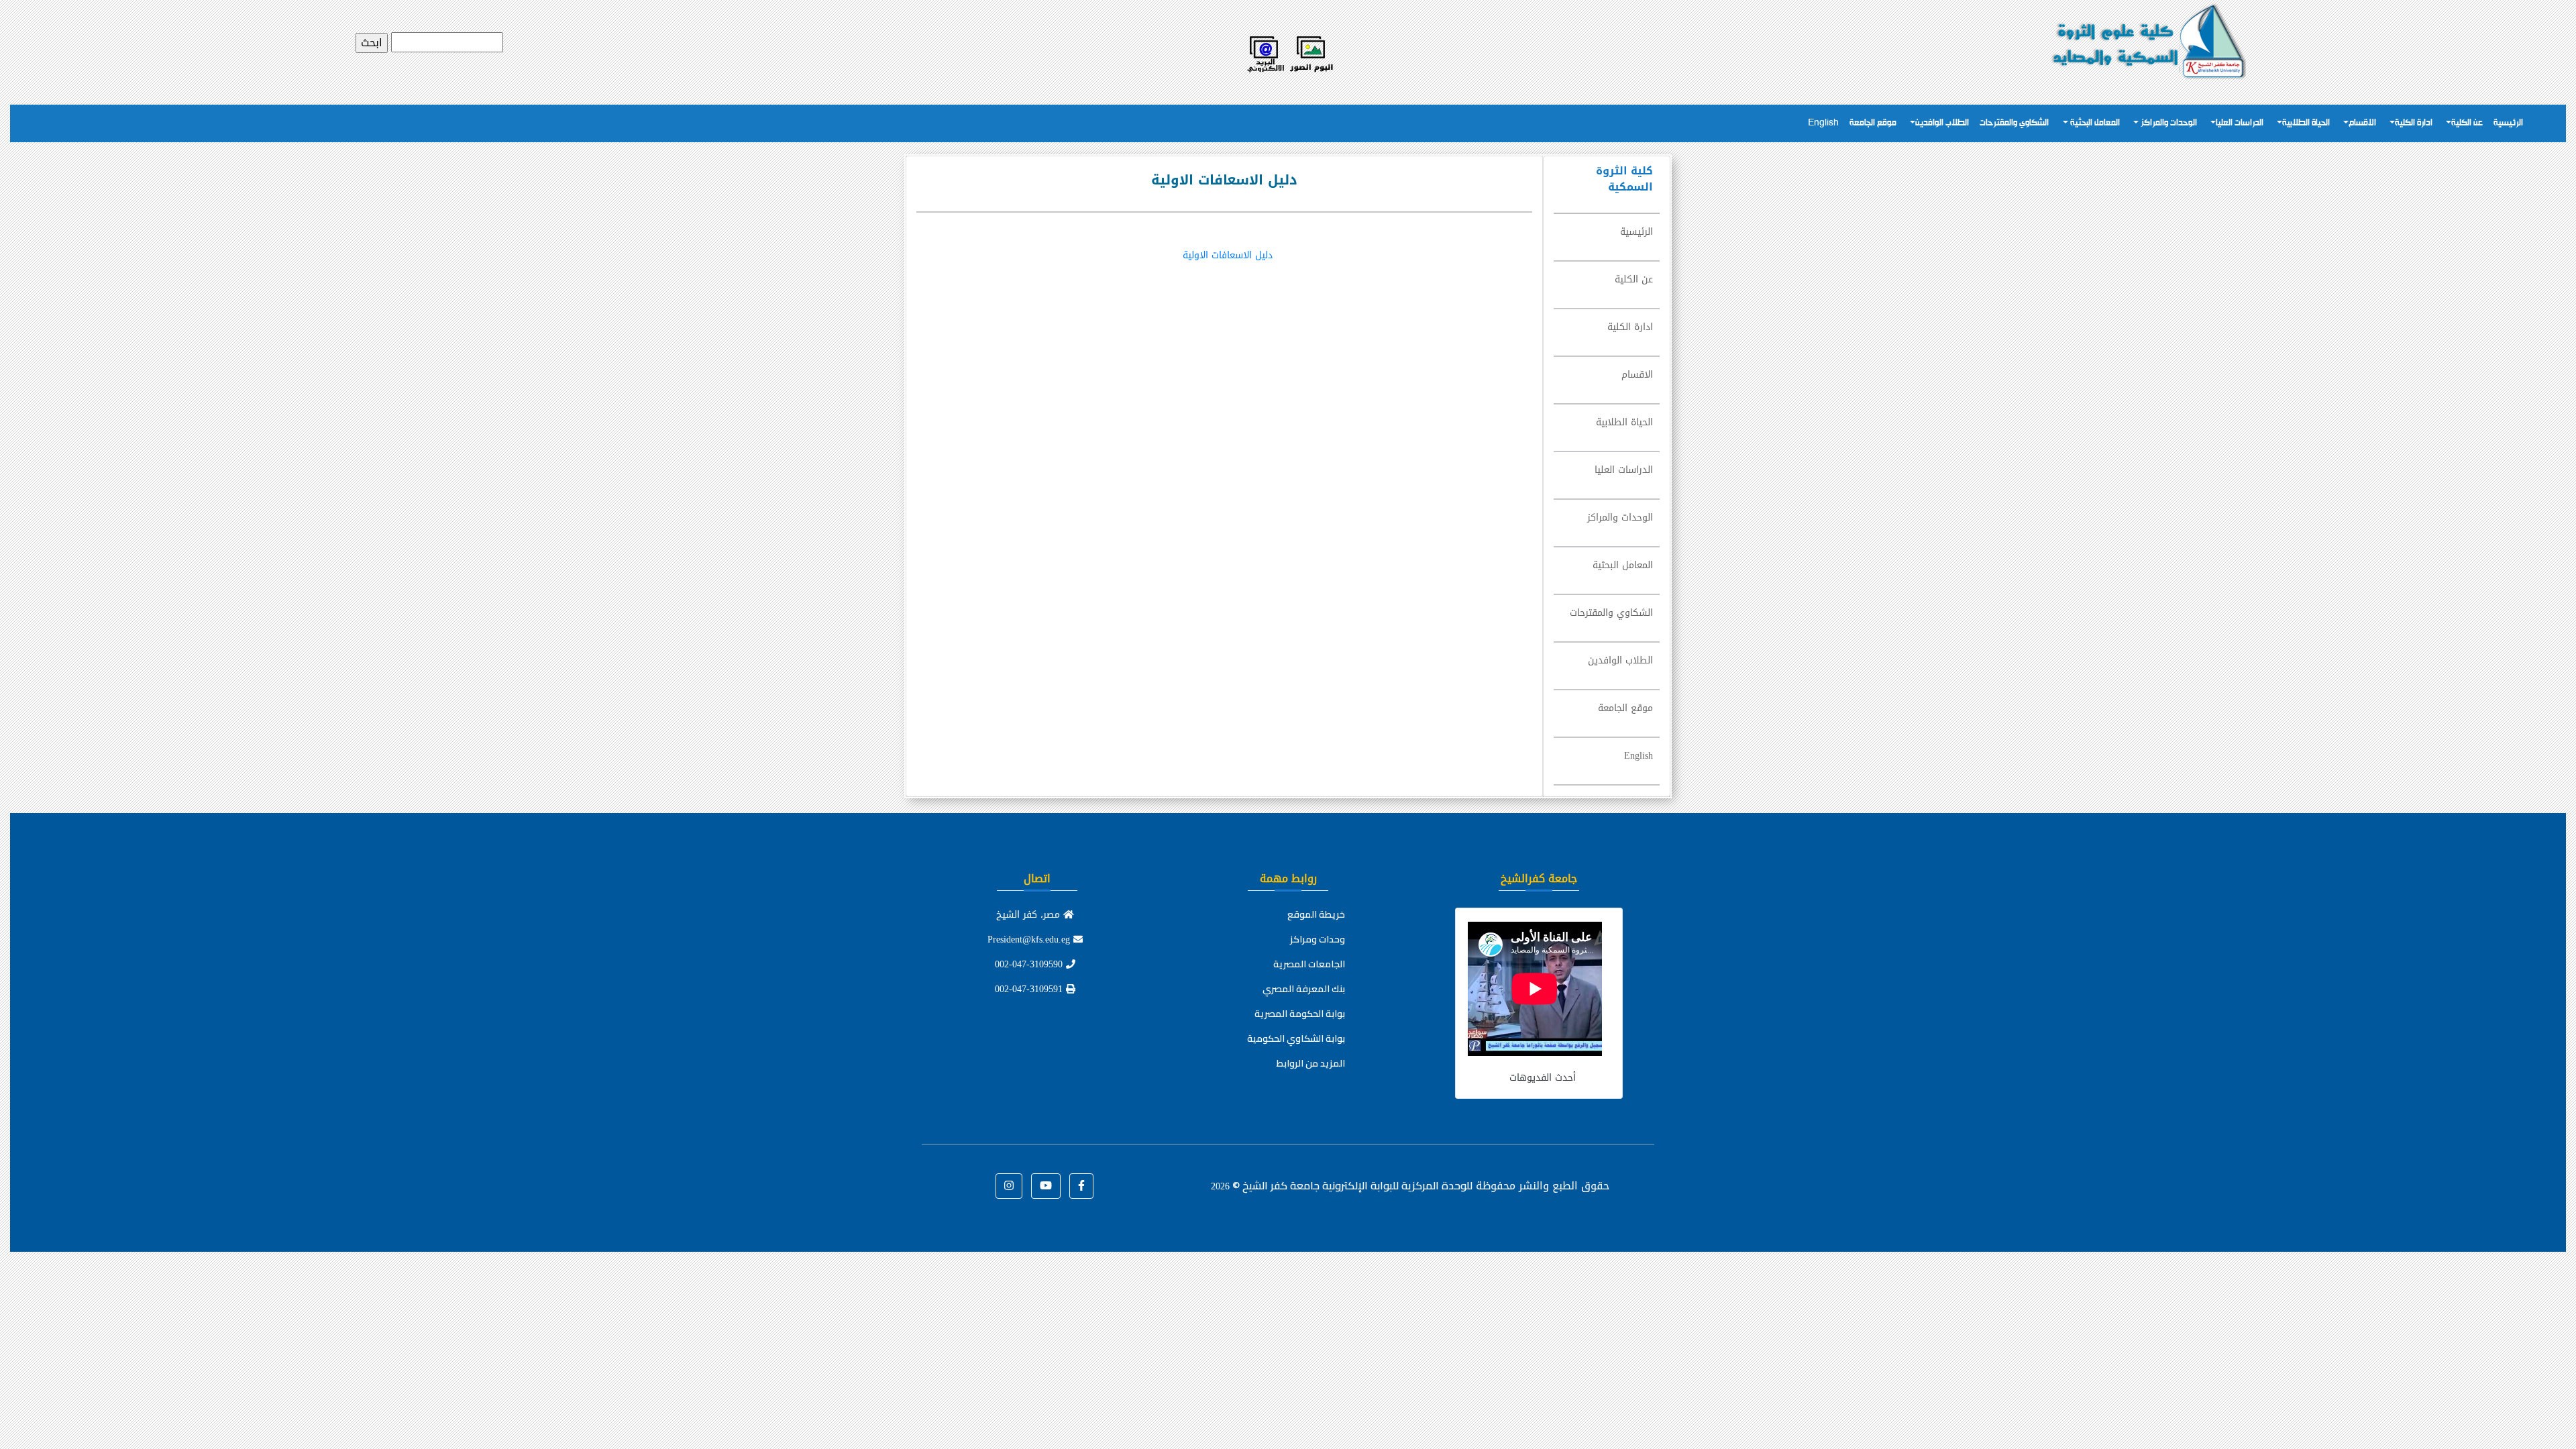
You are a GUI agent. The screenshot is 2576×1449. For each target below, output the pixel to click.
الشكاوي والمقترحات (2014, 123)
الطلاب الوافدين (1942, 123)
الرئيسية (2508, 123)
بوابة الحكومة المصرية (1300, 1014)
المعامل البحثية (2094, 123)
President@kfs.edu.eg (1030, 940)
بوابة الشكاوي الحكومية (1296, 1038)
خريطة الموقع (1316, 914)
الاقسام (2362, 123)
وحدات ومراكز (1318, 939)
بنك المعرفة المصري (1304, 989)
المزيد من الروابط (1311, 1063)
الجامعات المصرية (1309, 964)
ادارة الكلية (2414, 123)
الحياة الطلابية (2306, 123)
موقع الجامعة (1873, 123)
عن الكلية (2467, 123)
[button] (1081, 1186)
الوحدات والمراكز (2168, 123)
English (1823, 123)
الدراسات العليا (2240, 123)
